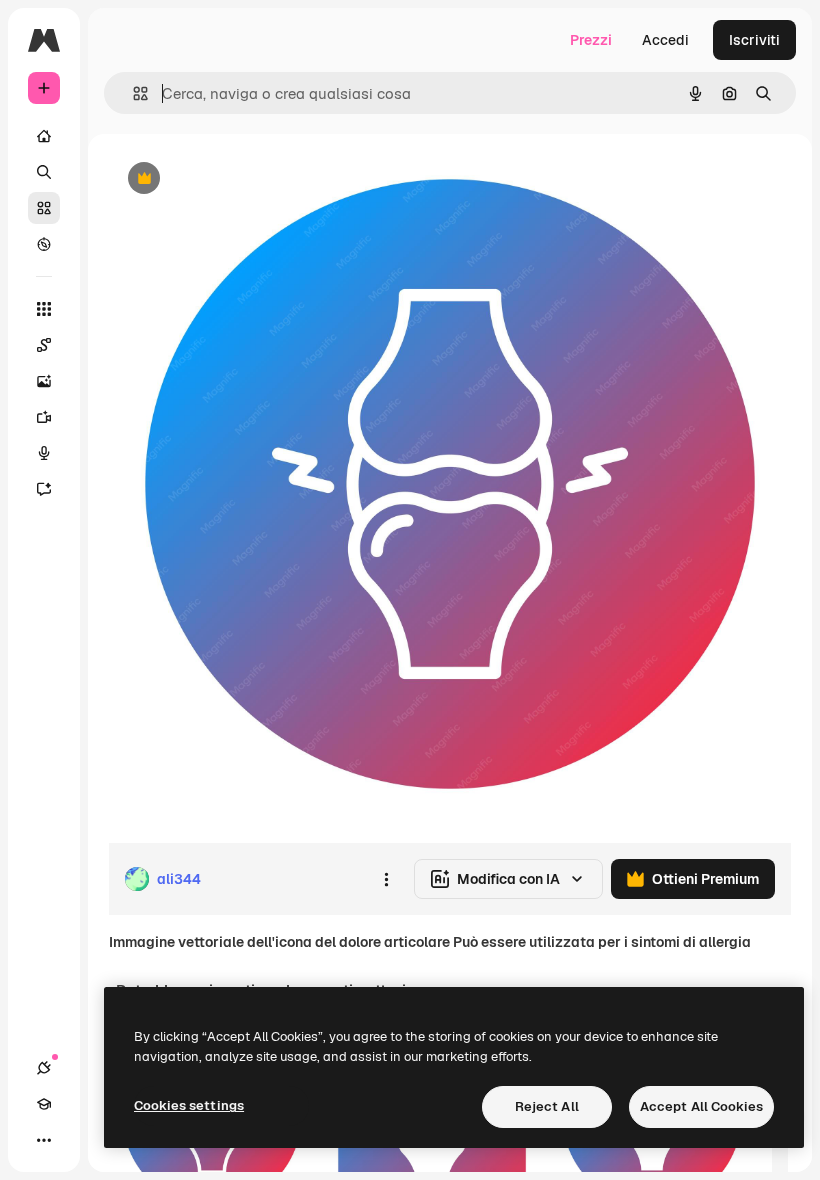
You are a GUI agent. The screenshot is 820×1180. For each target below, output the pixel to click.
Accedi (665, 40)
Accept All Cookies (701, 1106)
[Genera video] (44, 417)
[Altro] (44, 1140)
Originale (240, 179)
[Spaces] (44, 345)
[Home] (44, 136)
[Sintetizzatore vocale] (44, 453)
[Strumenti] (44, 309)
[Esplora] (44, 244)
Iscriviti (754, 40)
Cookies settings (189, 1105)
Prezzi (591, 40)
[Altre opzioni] (386, 879)
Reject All (547, 1106)
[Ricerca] (44, 172)
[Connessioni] (44, 1068)
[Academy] (44, 1104)
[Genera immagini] (44, 381)
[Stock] (44, 208)
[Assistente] (44, 489)
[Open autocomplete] (132, 93)
